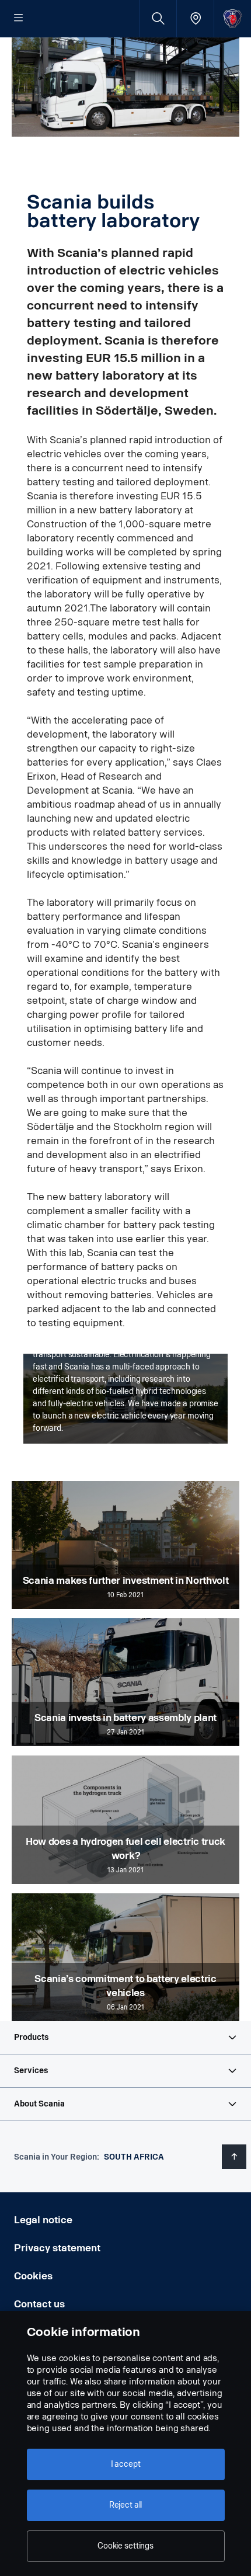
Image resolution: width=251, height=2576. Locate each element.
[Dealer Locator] (195, 18)
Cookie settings (125, 2546)
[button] (125, 2038)
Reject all (126, 2505)
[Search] (158, 18)
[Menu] (19, 19)
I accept (126, 2464)
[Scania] (233, 18)
